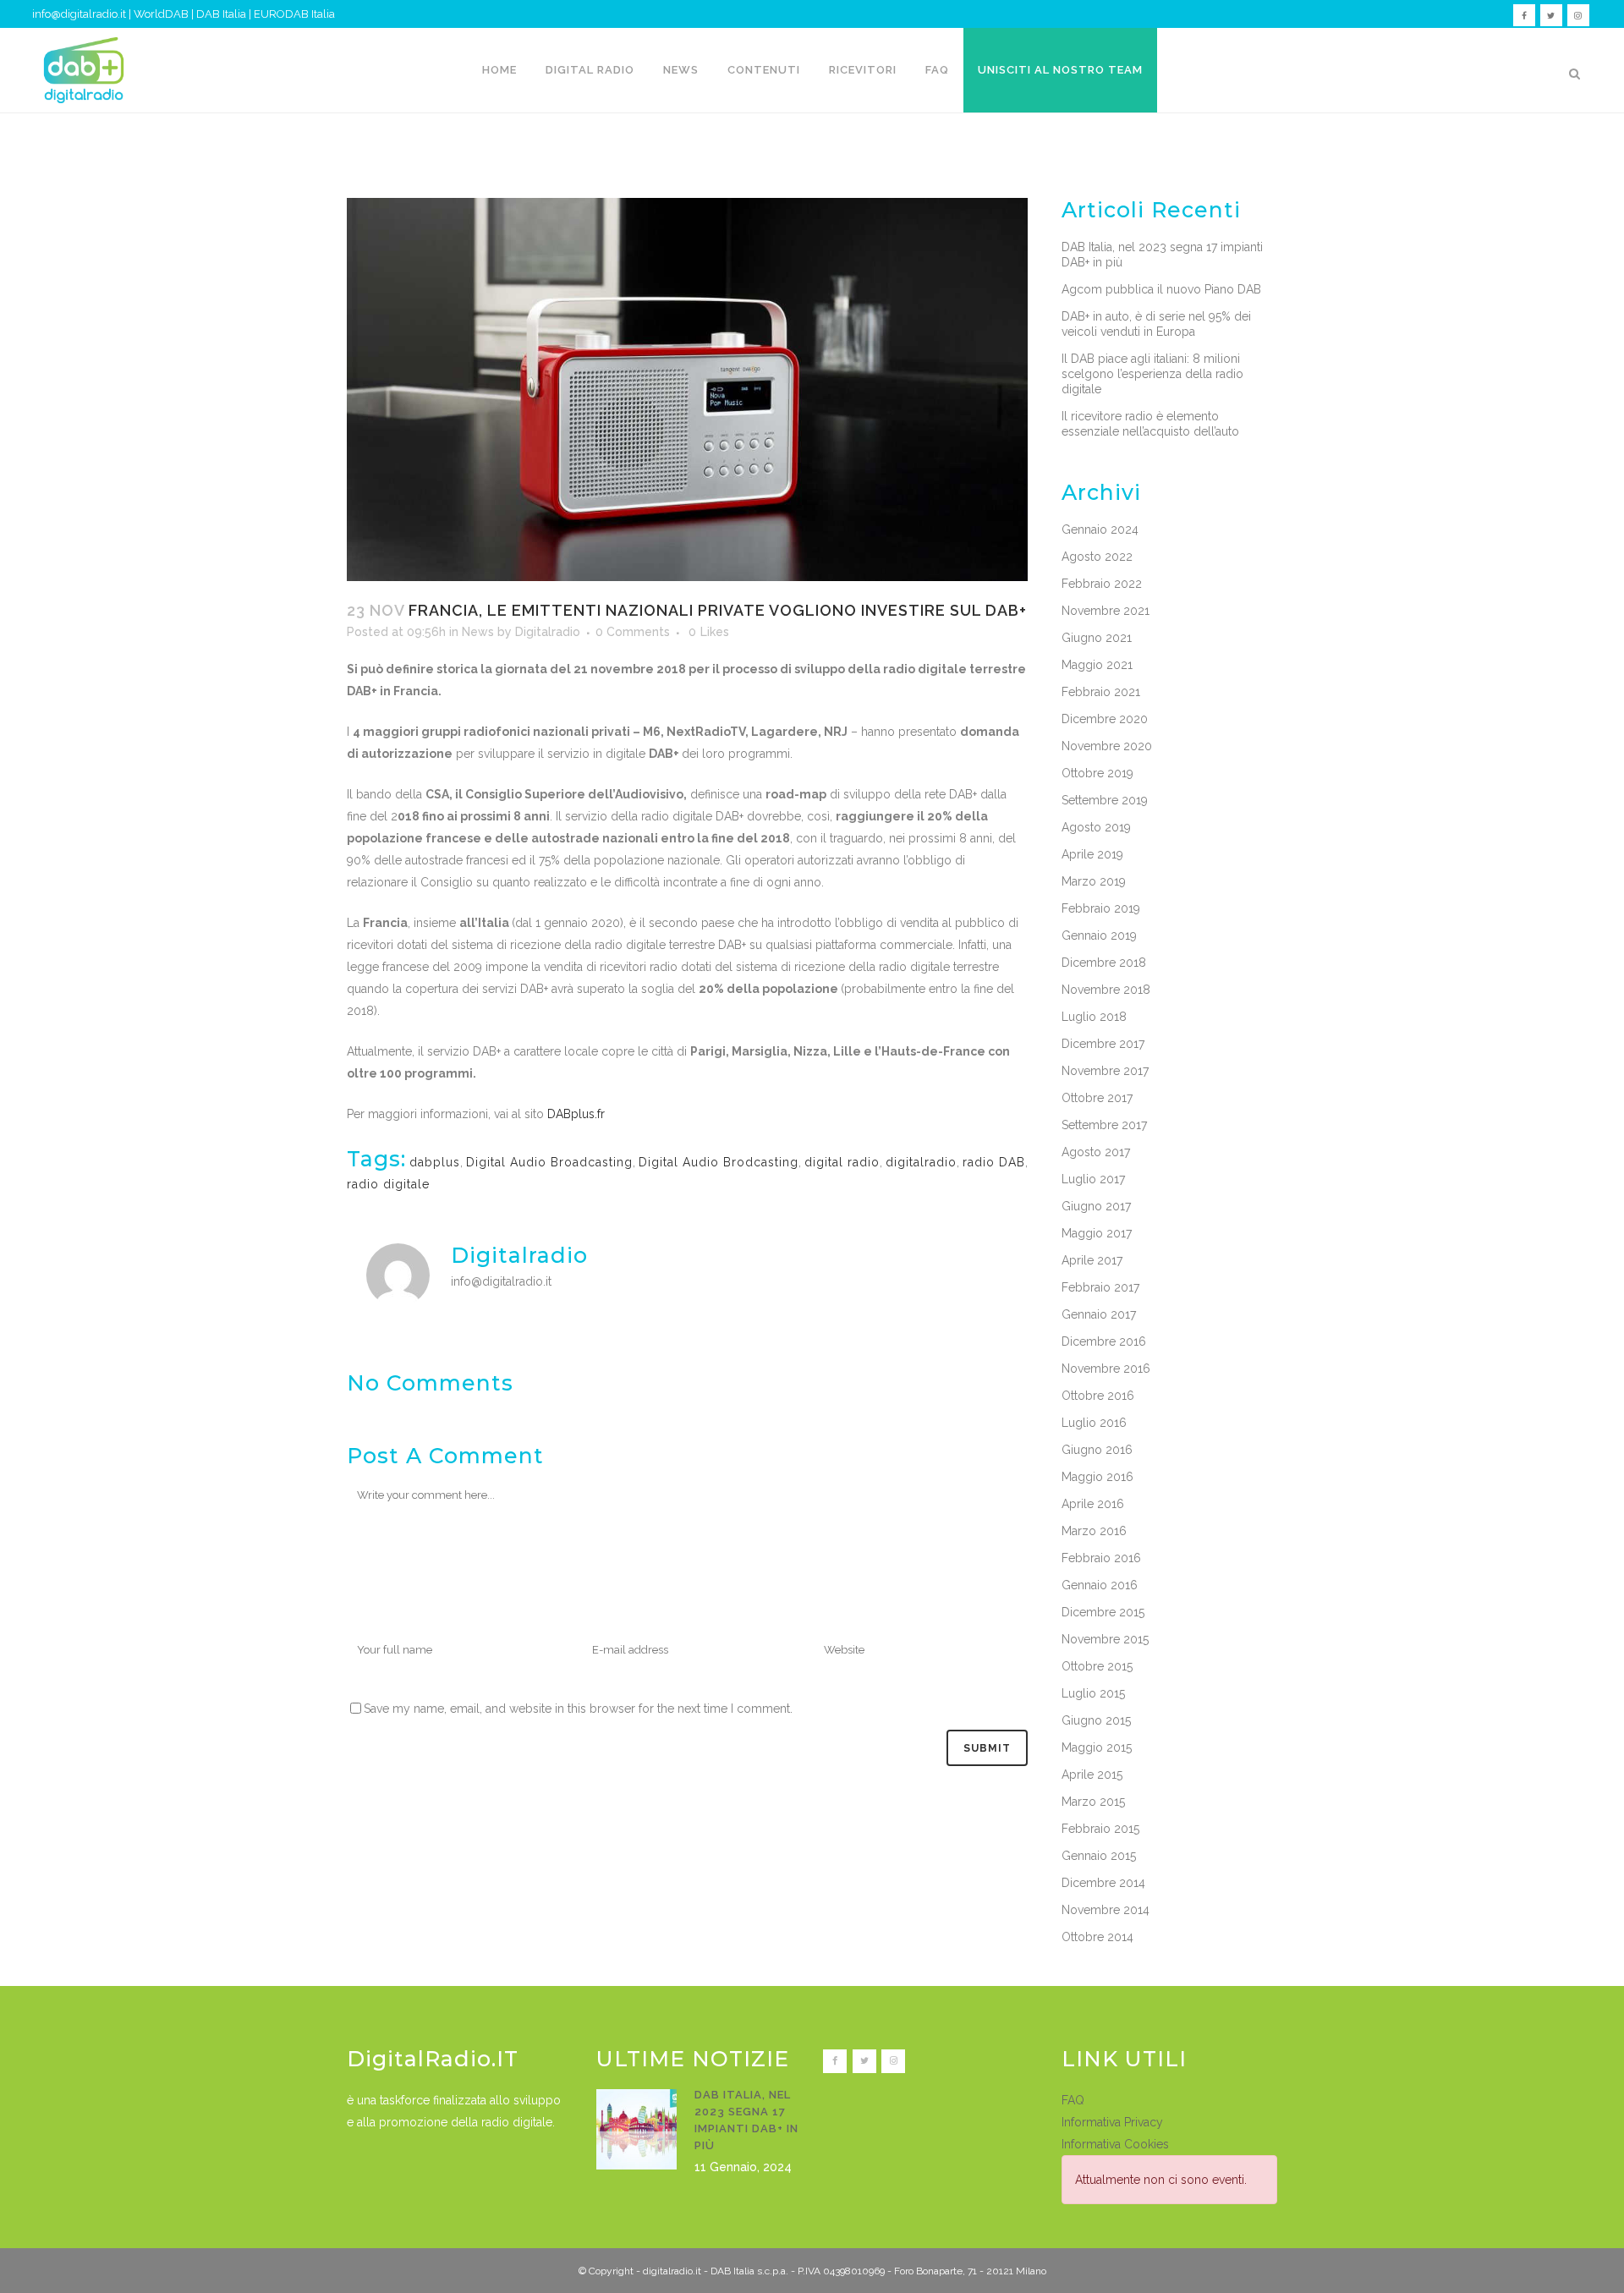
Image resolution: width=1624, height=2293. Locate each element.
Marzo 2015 (1093, 1802)
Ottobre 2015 (1097, 1666)
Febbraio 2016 (1101, 1558)
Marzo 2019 (1094, 881)
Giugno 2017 (1096, 1206)
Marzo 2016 (1094, 1531)
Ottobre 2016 (1098, 1396)
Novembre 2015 (1105, 1639)
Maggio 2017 (1097, 1233)
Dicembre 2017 (1103, 1044)
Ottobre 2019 (1097, 773)
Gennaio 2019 (1099, 935)
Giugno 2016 (1097, 1450)
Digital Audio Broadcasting (549, 1162)
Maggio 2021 (1097, 665)
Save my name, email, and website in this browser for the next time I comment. (578, 1709)
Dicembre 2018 (1104, 963)
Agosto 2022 (1097, 557)
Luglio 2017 (1093, 1179)
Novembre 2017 (1105, 1071)
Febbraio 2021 (1101, 692)
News (478, 632)
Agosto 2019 (1096, 827)
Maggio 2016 (1097, 1477)
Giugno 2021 (1097, 638)
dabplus (435, 1162)
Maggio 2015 (1097, 1747)
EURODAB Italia (294, 14)
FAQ (1073, 2100)
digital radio (842, 1162)
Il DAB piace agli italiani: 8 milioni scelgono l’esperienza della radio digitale (1152, 374)
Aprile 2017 (1092, 1260)
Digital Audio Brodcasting (719, 1162)
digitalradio (921, 1162)
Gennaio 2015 (1099, 1856)
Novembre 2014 (1106, 1910)
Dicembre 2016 (1104, 1341)
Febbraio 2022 (1102, 584)
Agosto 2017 (1096, 1152)
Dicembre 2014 (1103, 1883)
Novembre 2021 (1106, 611)
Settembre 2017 (1104, 1125)
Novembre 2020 (1107, 746)
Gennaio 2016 (1100, 1585)
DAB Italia (221, 14)
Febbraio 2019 (1101, 908)
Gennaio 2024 (1100, 529)
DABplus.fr (576, 1114)
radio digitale (388, 1184)
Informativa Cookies (1115, 2144)
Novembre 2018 (1106, 990)
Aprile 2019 (1092, 854)
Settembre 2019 (1105, 800)
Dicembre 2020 (1105, 719)
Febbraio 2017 (1100, 1287)
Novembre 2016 (1106, 1369)
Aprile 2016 (1093, 1504)
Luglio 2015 (1093, 1693)
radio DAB (994, 1162)
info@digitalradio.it (79, 14)
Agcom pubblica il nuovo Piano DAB (1161, 289)
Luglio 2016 (1094, 1423)
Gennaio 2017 (1099, 1314)
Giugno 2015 (1096, 1720)
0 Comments (633, 632)
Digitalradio (548, 632)
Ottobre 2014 (1097, 1937)
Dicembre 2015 (1103, 1612)
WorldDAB (161, 14)
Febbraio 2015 (1100, 1829)
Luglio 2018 (1094, 1017)
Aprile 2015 (1092, 1775)
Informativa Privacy (1112, 2122)
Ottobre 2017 (1097, 1098)
